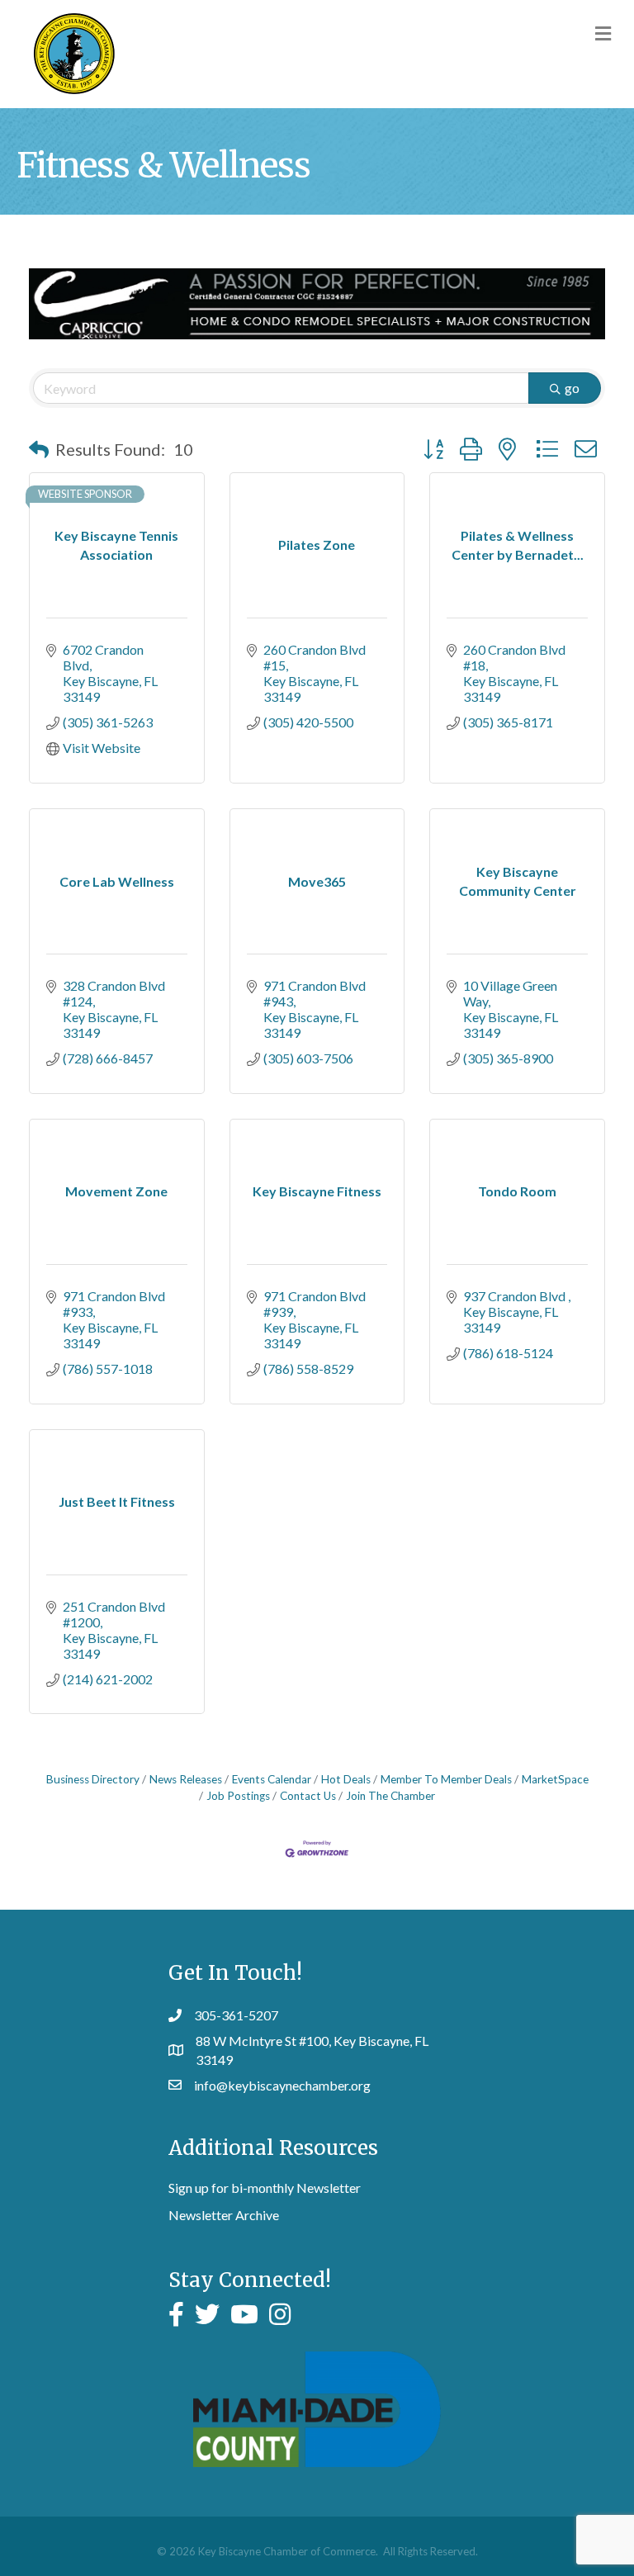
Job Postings (238, 1796)
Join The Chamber (390, 1796)
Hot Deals (346, 1779)
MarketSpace (555, 1779)
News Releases (186, 1779)
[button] (39, 449)
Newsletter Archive (224, 2215)
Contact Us (308, 1796)
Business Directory (93, 1779)
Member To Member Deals (446, 1779)
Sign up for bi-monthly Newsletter (265, 2188)
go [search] (572, 388)
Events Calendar (272, 1779)
